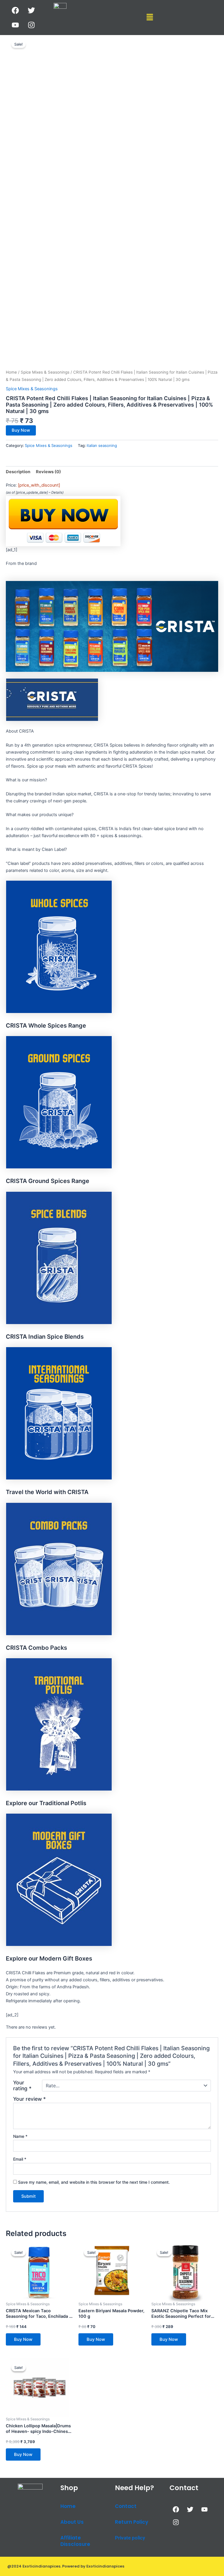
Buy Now (21, 430)
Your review (29, 2099)
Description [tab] (18, 472)
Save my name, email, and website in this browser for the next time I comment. (94, 2182)
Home (11, 372)
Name (20, 2136)
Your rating (22, 2086)
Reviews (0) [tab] (48, 472)
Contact (126, 2506)
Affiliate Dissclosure (75, 2541)
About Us (72, 2522)
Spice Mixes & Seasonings (45, 372)
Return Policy (132, 2522)
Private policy (130, 2538)
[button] (150, 17)
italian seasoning (102, 445)
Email (20, 2159)
